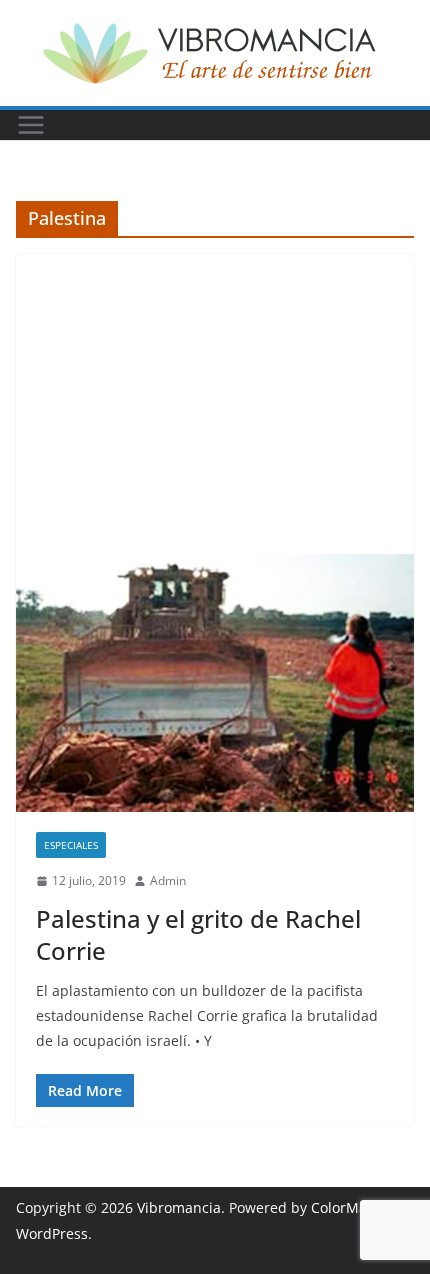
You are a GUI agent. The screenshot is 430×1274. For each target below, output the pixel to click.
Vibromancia (179, 1207)
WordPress (52, 1233)
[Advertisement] (215, 404)
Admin (168, 880)
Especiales (71, 845)
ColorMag (343, 1207)
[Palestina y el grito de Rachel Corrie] (215, 682)
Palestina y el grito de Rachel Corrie (198, 934)
